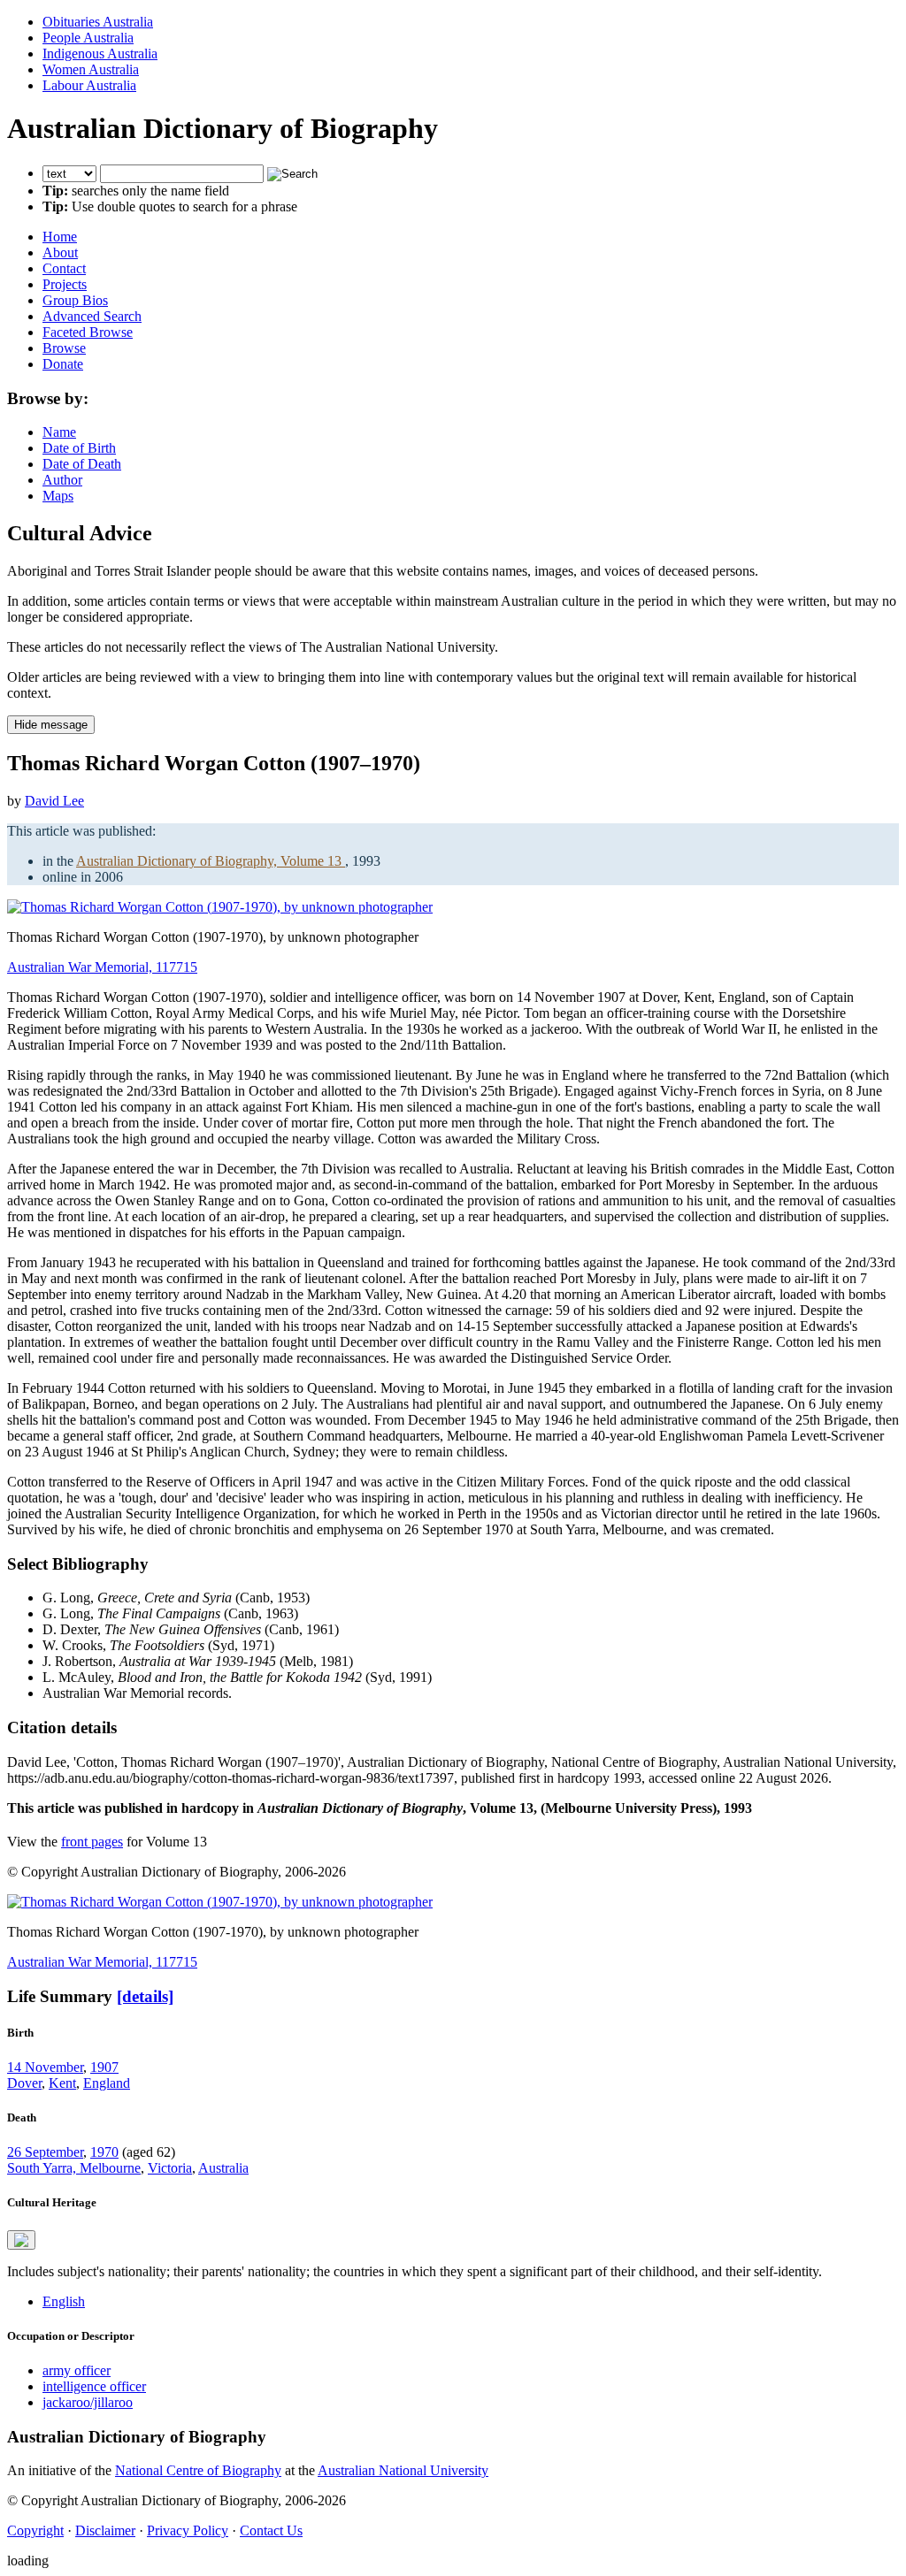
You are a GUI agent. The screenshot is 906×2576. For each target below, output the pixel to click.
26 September (45, 2152)
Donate (63, 364)
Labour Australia (89, 85)
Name (59, 432)
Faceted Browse (88, 332)
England (107, 2083)
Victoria (170, 2168)
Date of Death (82, 464)
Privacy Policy (188, 2530)
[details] (145, 1996)
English (64, 2301)
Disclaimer (105, 2530)
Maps (58, 496)
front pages (92, 1842)
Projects (65, 284)
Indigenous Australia (100, 54)
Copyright (35, 2530)
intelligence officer (94, 2386)
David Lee (54, 801)
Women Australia (91, 69)
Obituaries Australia (98, 22)
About (60, 252)
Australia (223, 2168)
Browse (64, 348)
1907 (104, 2067)
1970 (104, 2152)
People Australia (88, 38)
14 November (45, 2067)
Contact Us (271, 2530)
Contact (64, 268)
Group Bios (75, 300)
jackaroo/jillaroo (88, 2402)
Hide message (51, 725)
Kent (62, 2083)
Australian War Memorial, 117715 (102, 967)
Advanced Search (92, 316)
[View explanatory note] (21, 2240)
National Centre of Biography (198, 2470)
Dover (24, 2083)
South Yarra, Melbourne (74, 2168)
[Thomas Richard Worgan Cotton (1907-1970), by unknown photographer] (220, 907)
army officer (77, 2370)
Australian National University (403, 2470)
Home (60, 237)
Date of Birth (79, 448)
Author (62, 480)
